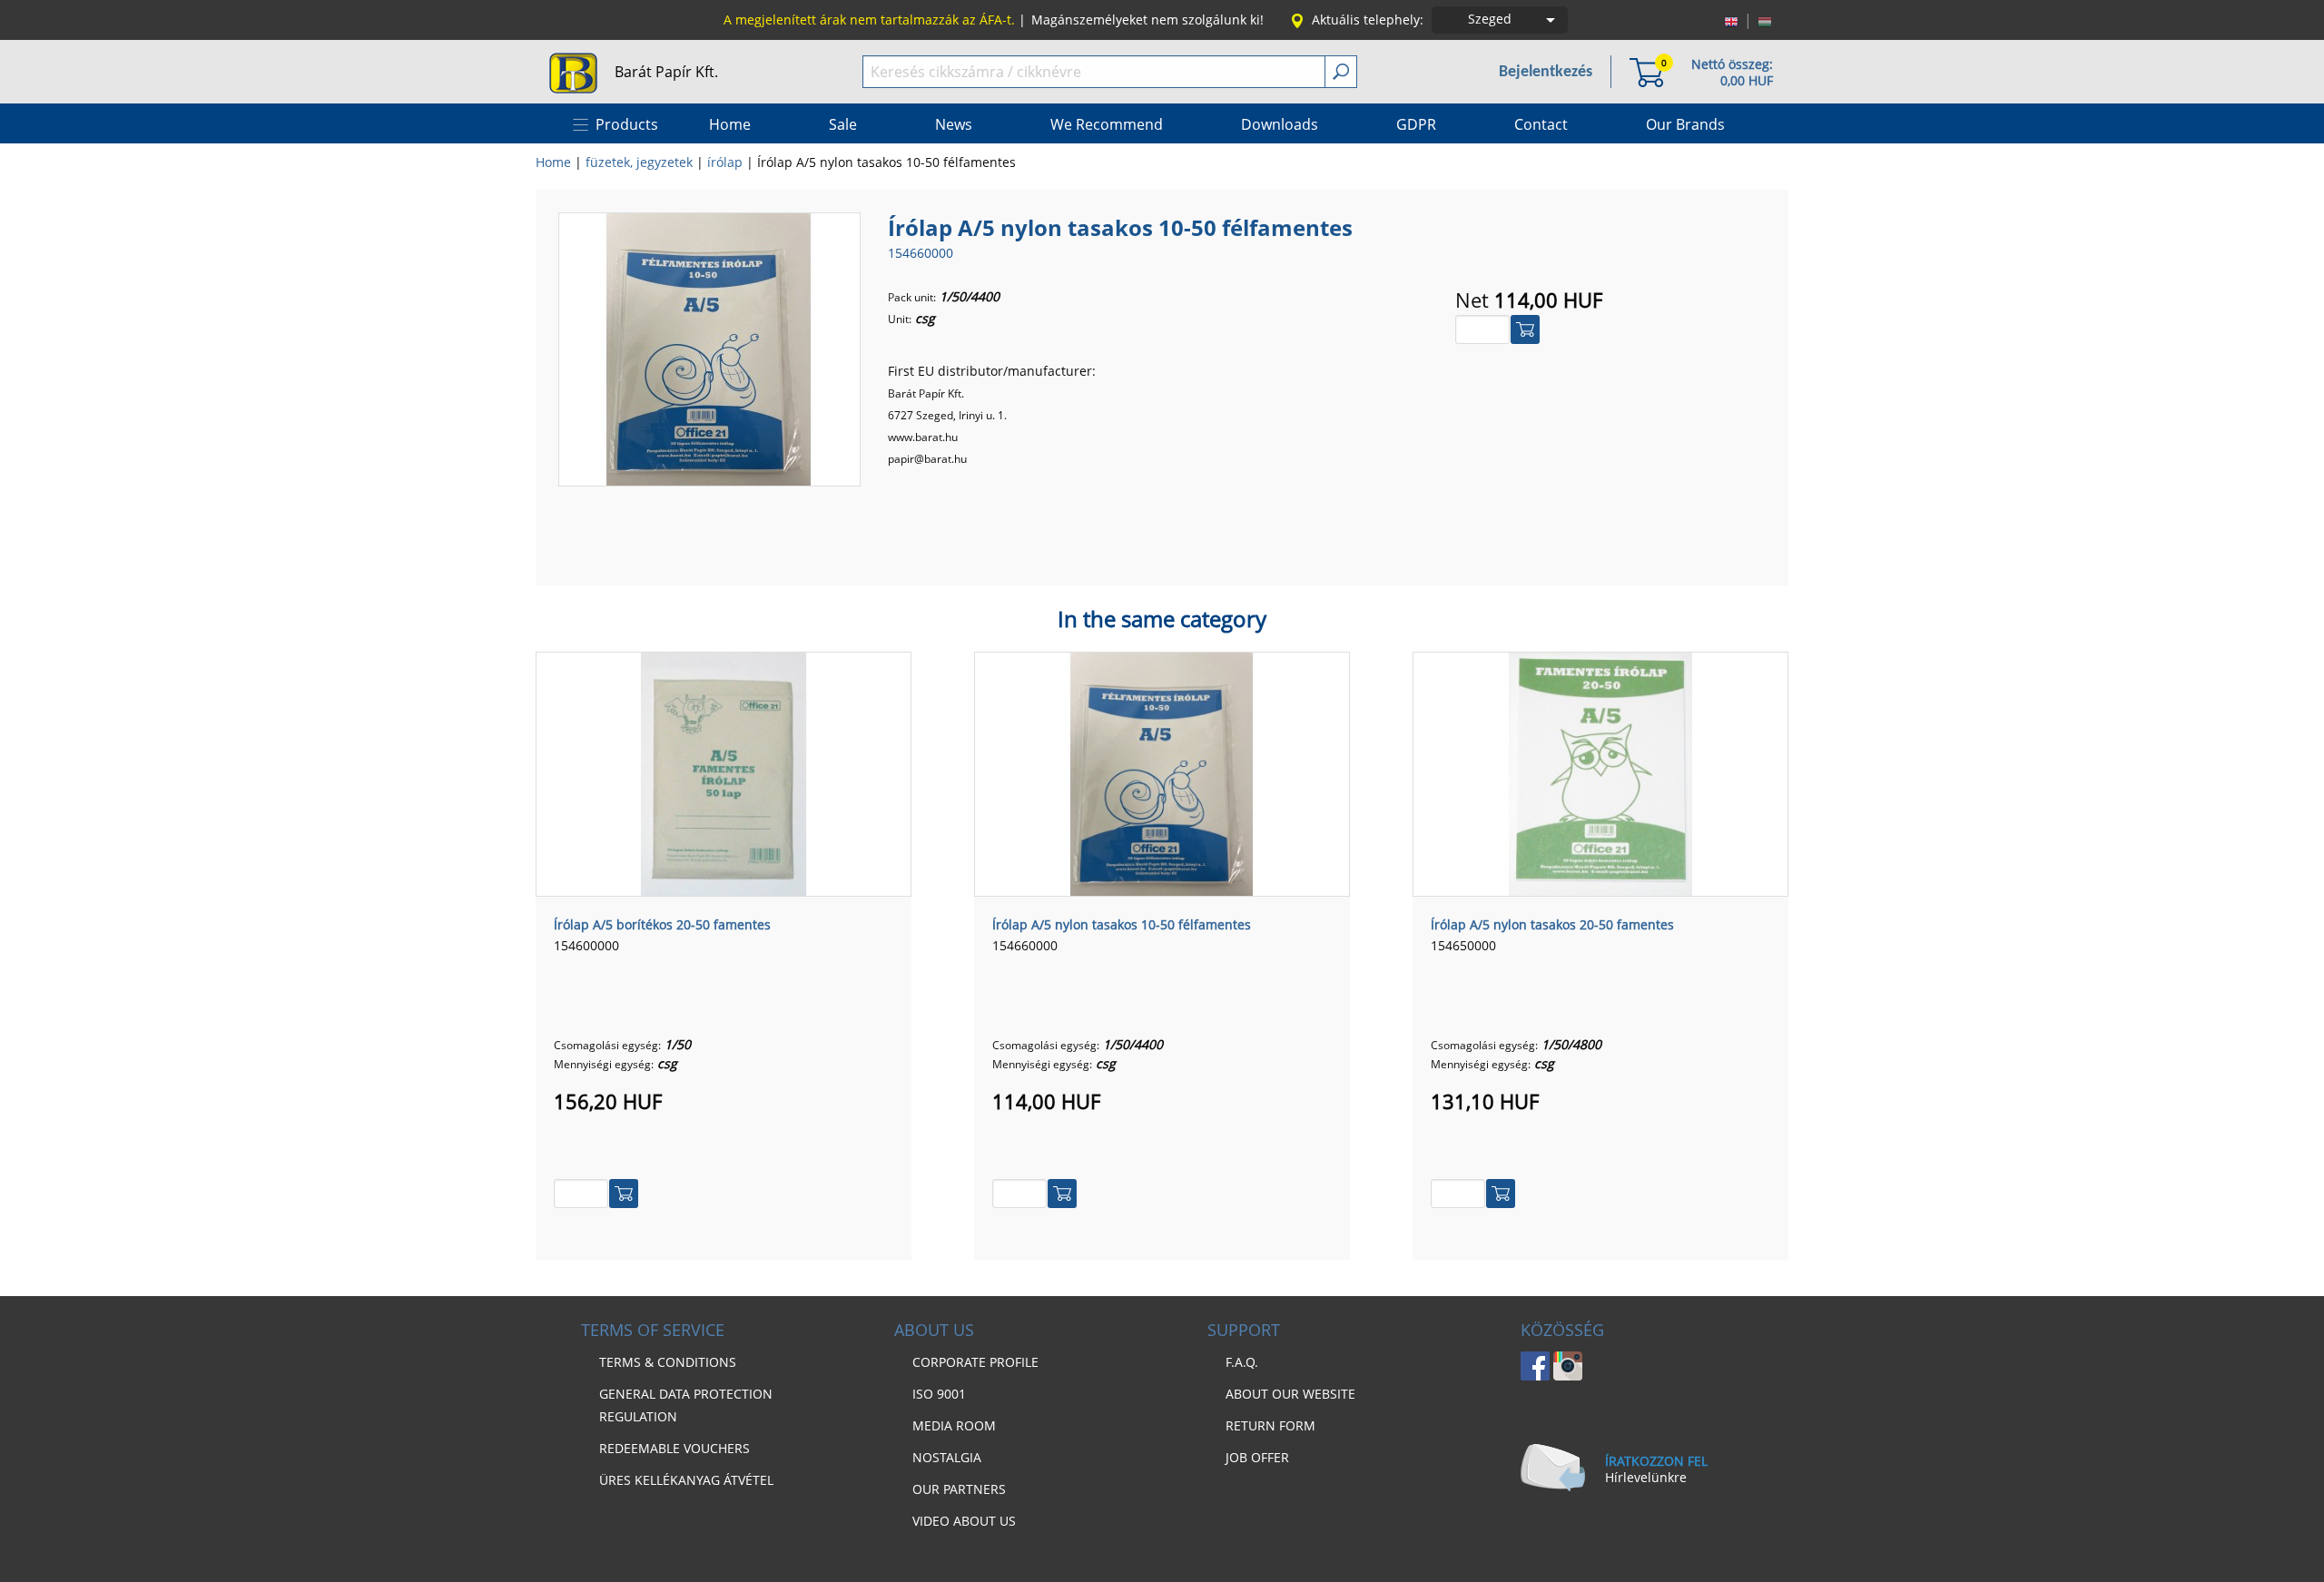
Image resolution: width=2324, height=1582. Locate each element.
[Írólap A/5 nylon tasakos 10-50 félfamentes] (709, 348)
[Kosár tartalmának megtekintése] (1647, 71)
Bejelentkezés (1546, 72)
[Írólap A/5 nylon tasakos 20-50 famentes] (1600, 772)
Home (553, 162)
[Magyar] (1765, 20)
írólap (725, 162)
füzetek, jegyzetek (639, 162)
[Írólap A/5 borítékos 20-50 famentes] (724, 772)
